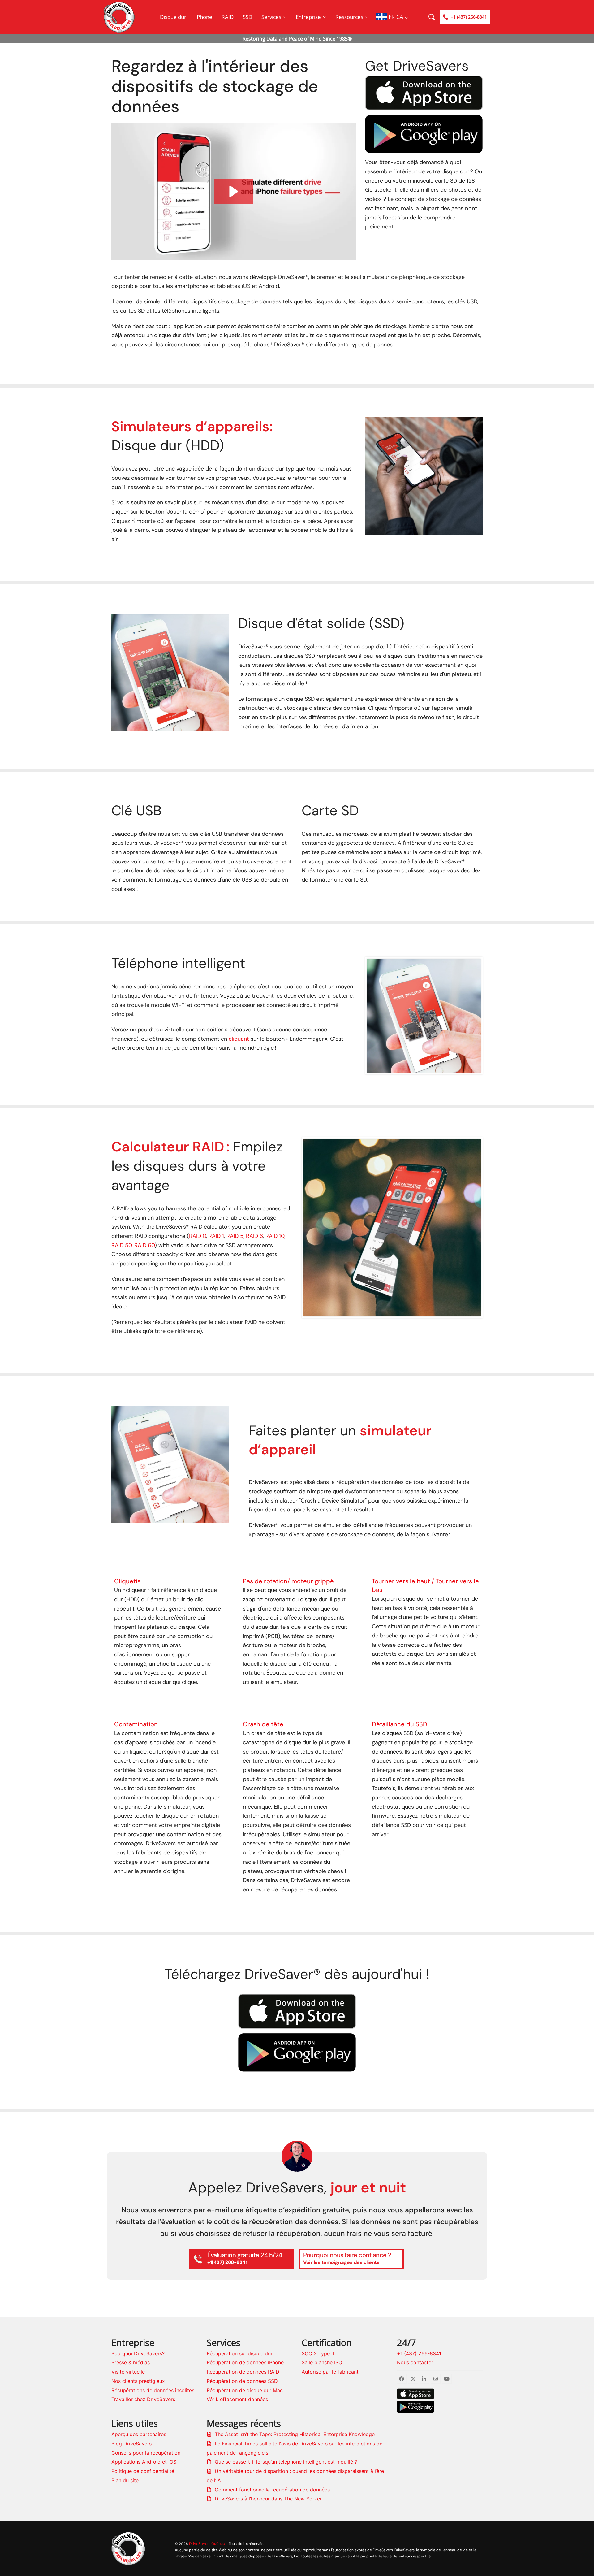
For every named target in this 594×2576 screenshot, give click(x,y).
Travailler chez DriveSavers (143, 2399)
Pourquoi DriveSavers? (138, 2353)
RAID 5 (235, 1236)
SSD (247, 17)
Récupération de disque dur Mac (245, 2390)
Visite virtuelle (128, 2372)
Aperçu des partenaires (139, 2434)
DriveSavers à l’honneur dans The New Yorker (268, 2499)
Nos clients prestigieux (138, 2381)
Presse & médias (131, 2362)
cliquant (239, 1039)
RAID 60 (144, 1245)
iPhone (204, 17)
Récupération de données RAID (243, 2372)
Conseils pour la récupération (146, 2453)
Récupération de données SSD (242, 2381)
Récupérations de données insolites (153, 2390)
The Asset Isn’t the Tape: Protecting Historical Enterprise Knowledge (295, 2434)
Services (271, 17)
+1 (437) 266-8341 (419, 2353)
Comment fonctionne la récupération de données (272, 2490)
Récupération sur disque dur (240, 2353)
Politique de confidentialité (143, 2471)
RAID (228, 17)
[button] (234, 191)
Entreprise (308, 17)
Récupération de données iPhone (245, 2362)
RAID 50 (122, 1245)
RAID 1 (216, 1236)
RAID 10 (275, 1236)
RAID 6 (254, 1236)
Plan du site (125, 2480)
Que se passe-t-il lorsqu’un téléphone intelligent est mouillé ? (286, 2462)
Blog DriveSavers (131, 2444)
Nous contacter (415, 2362)
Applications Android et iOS (144, 2462)
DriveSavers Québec (207, 2544)
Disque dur (173, 17)
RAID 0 (198, 1236)
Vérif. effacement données (237, 2399)
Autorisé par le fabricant (330, 2372)
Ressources (349, 17)
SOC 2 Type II (318, 2353)
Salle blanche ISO (322, 2362)
